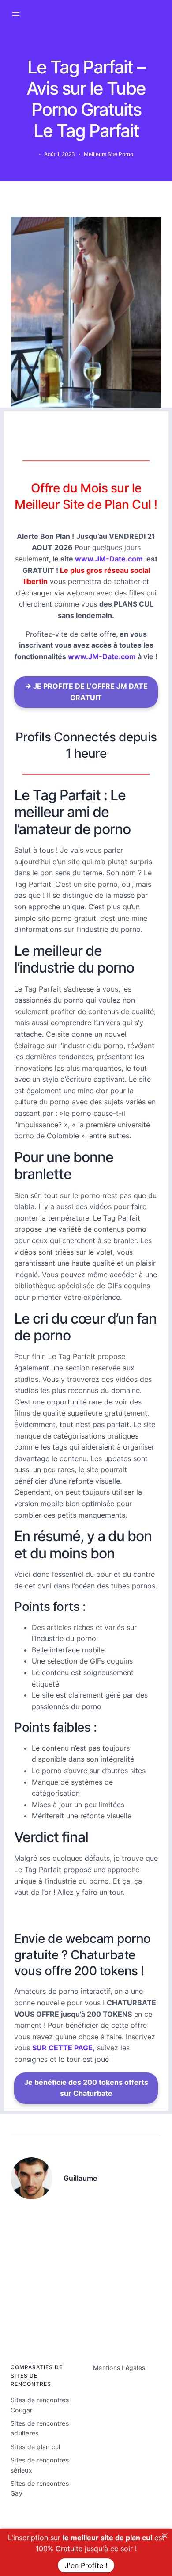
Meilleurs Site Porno (108, 154)
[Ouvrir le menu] (16, 14)
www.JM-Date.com (109, 559)
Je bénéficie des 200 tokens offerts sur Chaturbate (86, 2088)
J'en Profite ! (86, 2565)
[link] (165, 2536)
